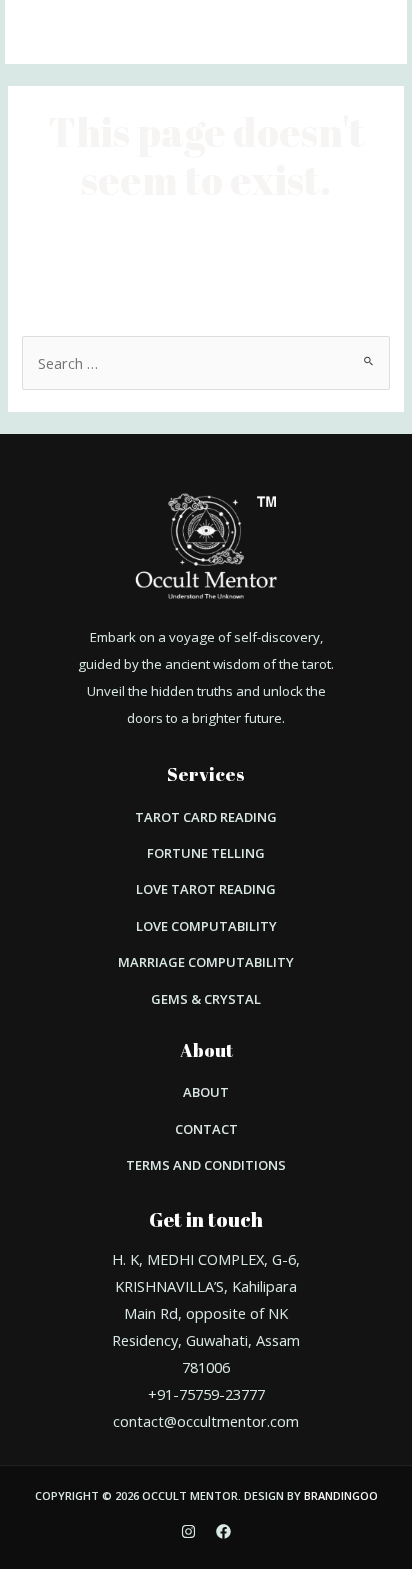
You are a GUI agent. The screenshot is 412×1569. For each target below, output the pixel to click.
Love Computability (206, 926)
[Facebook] (223, 1531)
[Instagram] (188, 1531)
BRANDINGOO (341, 1495)
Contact (206, 1129)
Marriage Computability (206, 962)
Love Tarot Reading (206, 889)
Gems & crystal (206, 999)
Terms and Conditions (206, 1165)
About (206, 1092)
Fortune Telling (206, 853)
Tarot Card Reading (206, 817)
